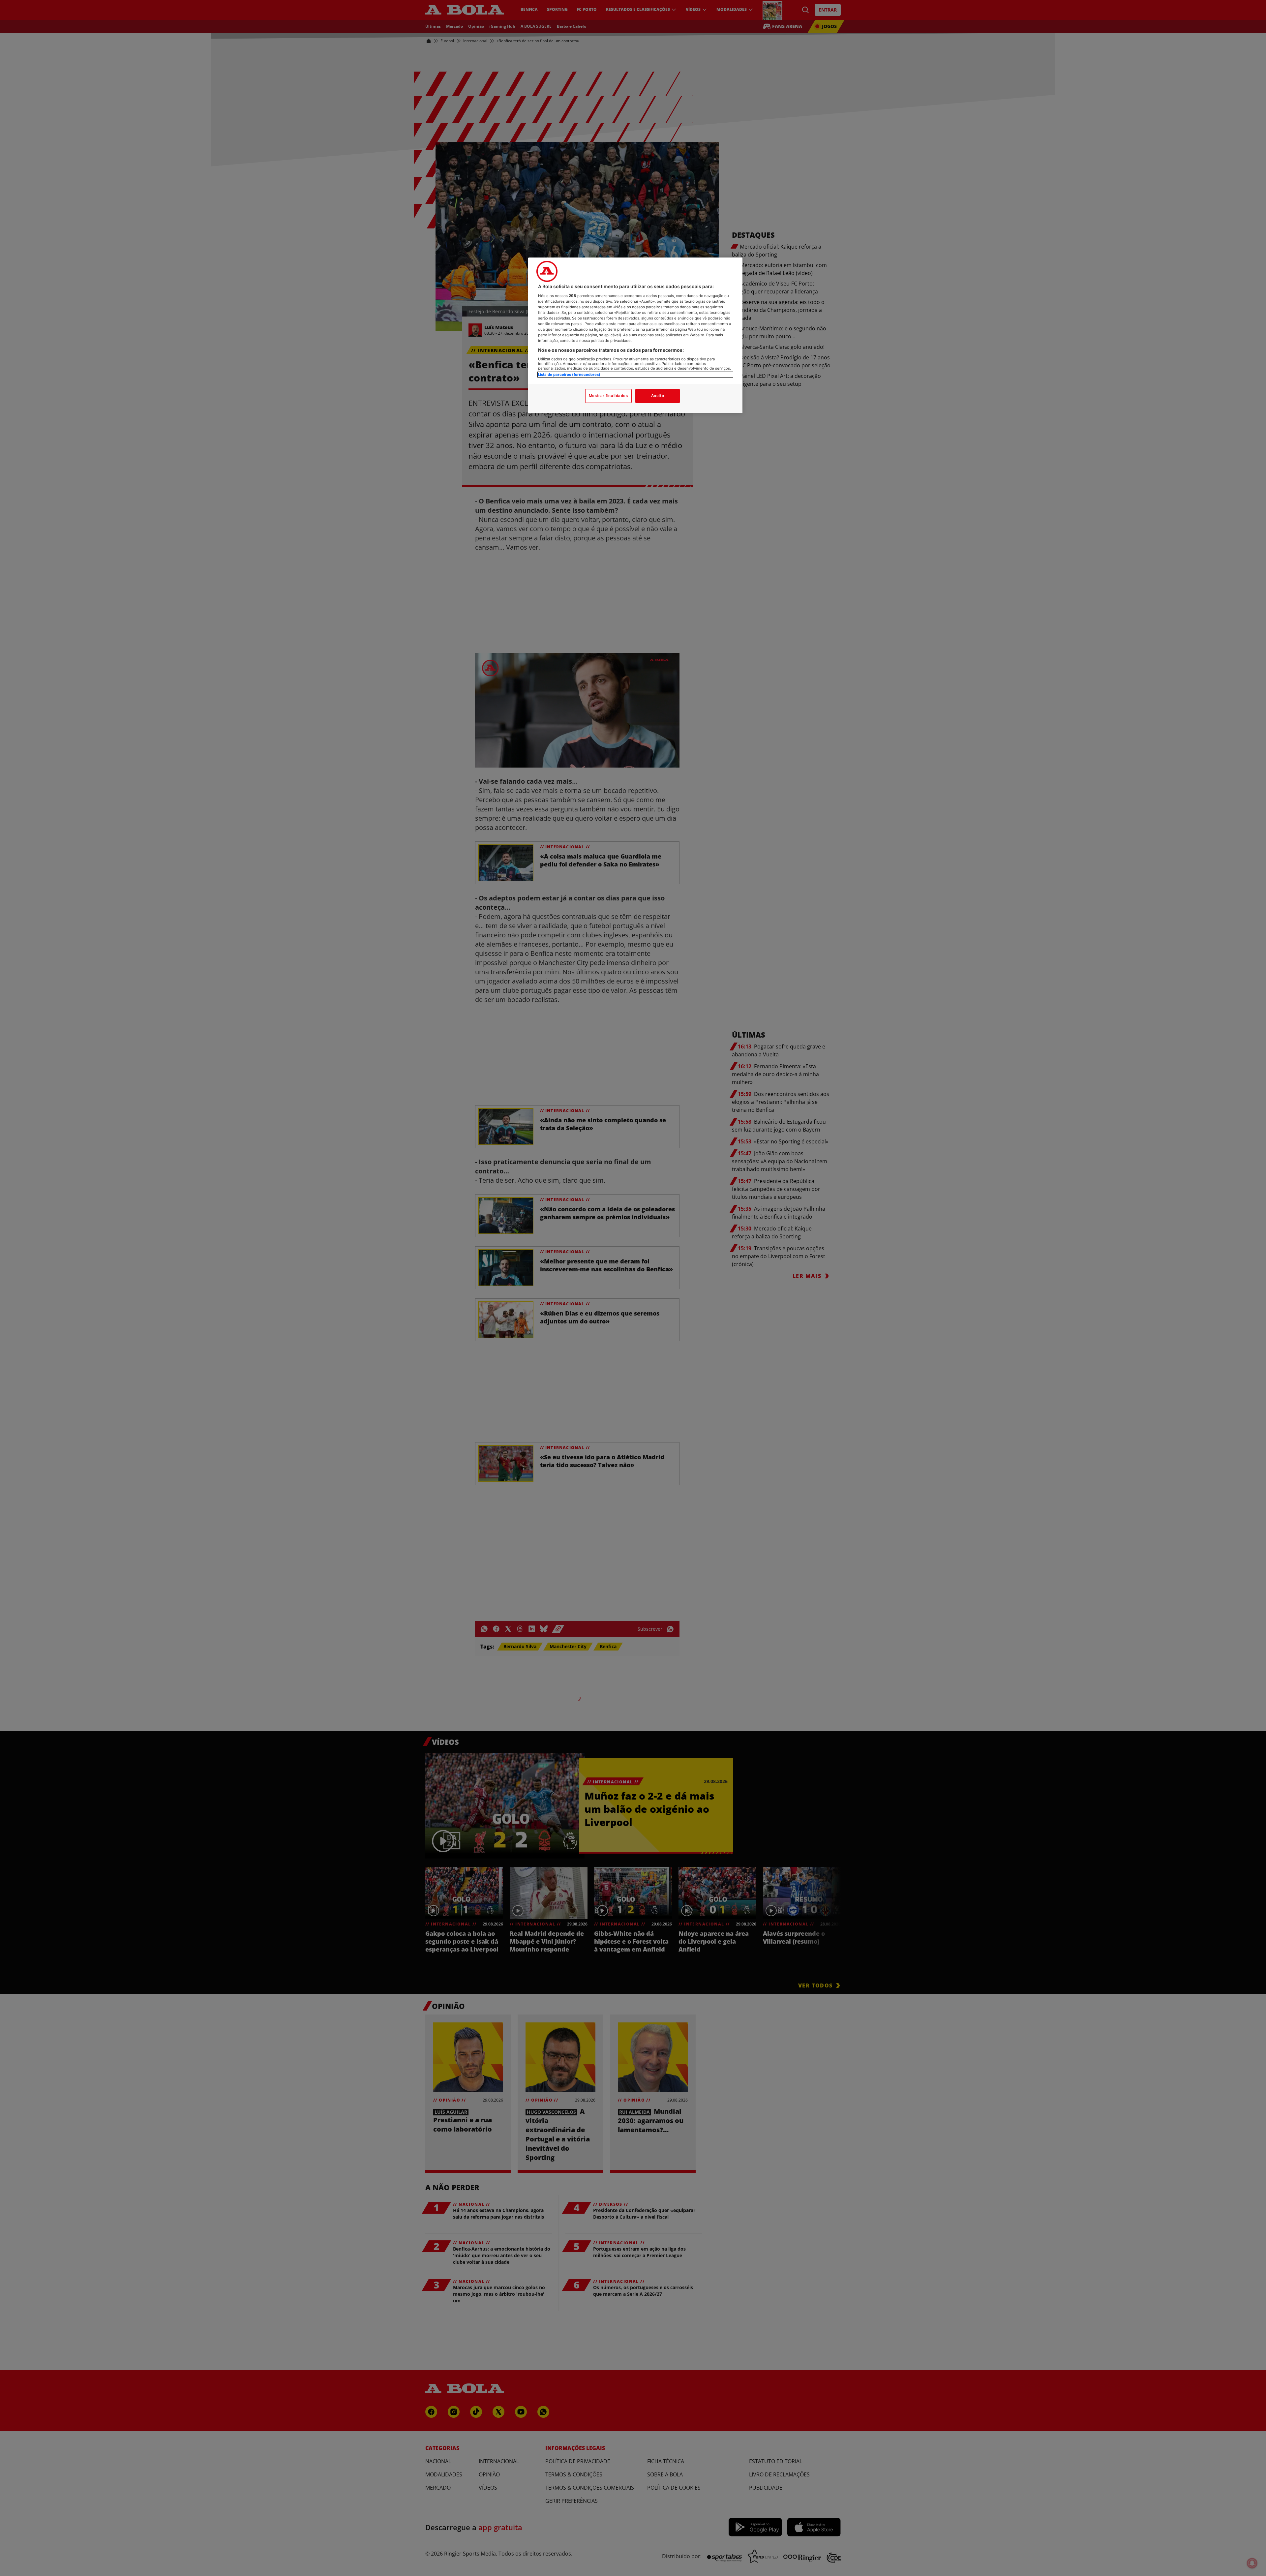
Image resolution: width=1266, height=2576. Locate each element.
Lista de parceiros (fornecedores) (569, 375)
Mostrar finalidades (608, 396)
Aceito (658, 396)
